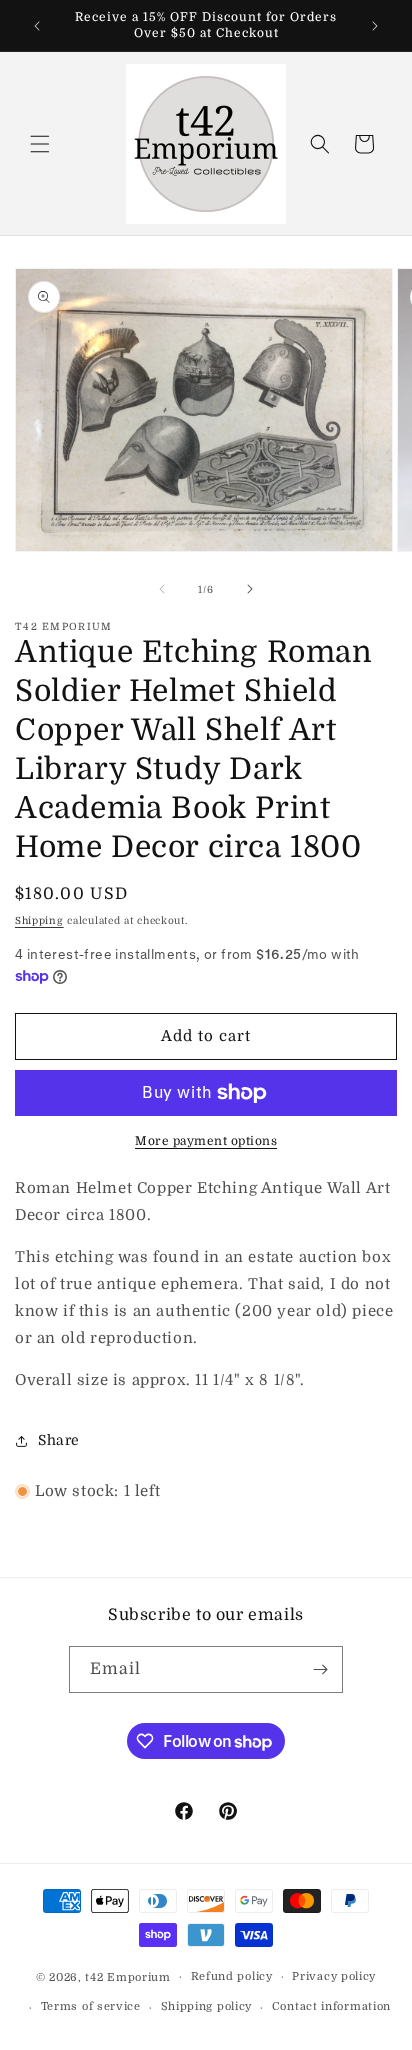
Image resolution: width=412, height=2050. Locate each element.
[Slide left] (162, 589)
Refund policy (232, 1976)
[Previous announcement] (37, 26)
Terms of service (91, 2006)
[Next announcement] (375, 26)
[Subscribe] (320, 1669)
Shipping (39, 920)
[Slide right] (250, 589)
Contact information (331, 2006)
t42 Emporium (127, 1976)
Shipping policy (207, 2006)
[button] (40, 144)
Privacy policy (334, 1976)
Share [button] (59, 1440)
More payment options (206, 1141)
